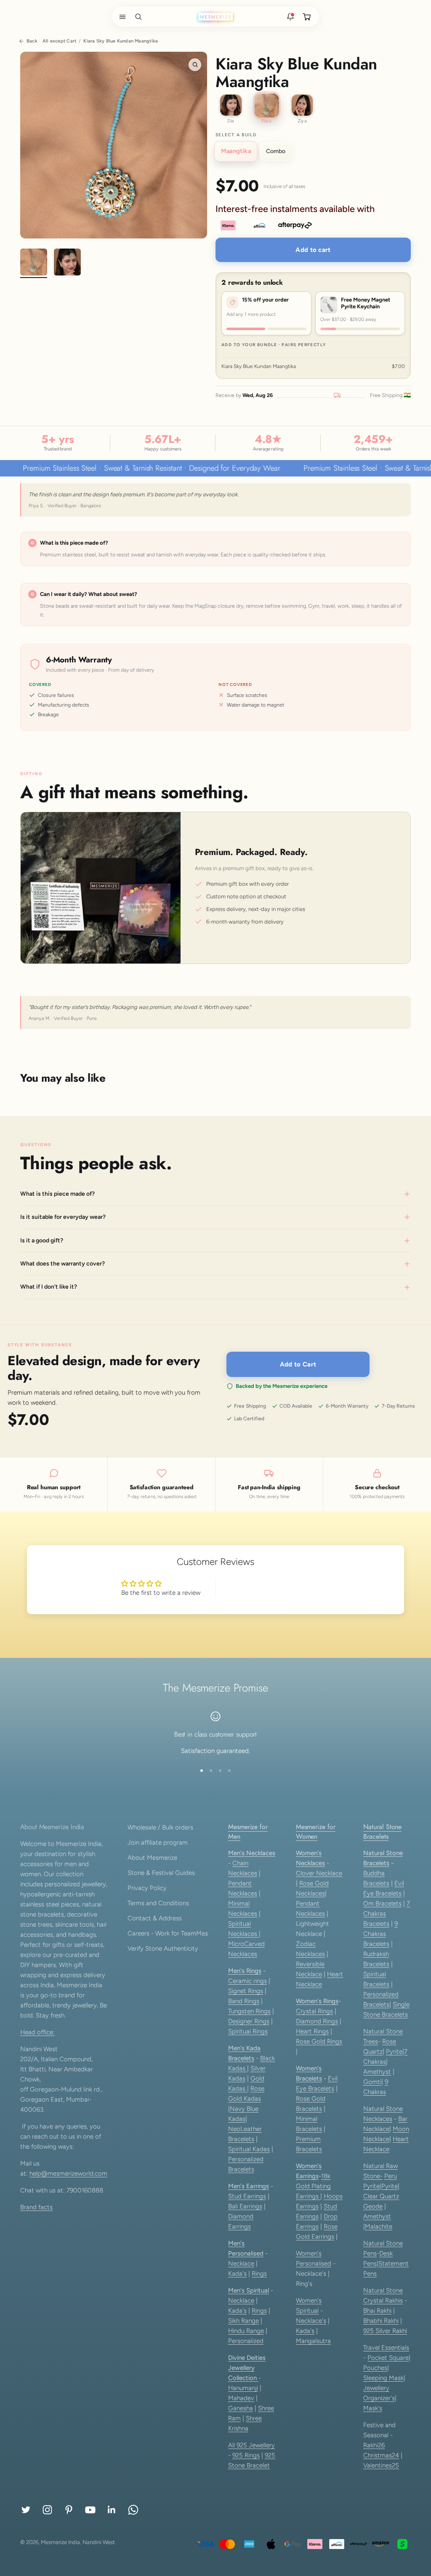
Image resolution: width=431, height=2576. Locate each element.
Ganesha (241, 2408)
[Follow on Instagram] (47, 2510)
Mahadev (241, 2398)
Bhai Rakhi (377, 2311)
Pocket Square (388, 2358)
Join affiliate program (158, 1843)
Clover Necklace (319, 1873)
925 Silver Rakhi (385, 2331)
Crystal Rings (314, 2011)
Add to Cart (298, 1364)
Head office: (37, 2032)
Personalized (246, 2341)
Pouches (375, 2368)
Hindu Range (246, 2331)
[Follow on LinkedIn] (112, 2510)
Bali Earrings (245, 2206)
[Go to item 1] (34, 263)
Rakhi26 (374, 2445)
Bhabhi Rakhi (381, 2321)
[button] (121, 17)
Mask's (373, 2408)
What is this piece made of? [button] (57, 1194)
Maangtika (236, 151)
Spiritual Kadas (249, 2149)
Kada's (237, 2274)
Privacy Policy (147, 1888)
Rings (259, 2274)
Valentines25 (381, 2465)
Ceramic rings (247, 1981)
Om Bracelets (382, 1904)
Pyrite (394, 2052)
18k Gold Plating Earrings (313, 2186)
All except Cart (59, 41)
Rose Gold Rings (319, 2041)
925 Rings (246, 2455)
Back (32, 41)
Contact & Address (155, 1918)
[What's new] (290, 17)
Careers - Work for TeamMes (168, 1933)
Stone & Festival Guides (161, 1873)
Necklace (241, 2264)
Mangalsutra (313, 2341)
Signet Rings (246, 1991)
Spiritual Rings (248, 2031)
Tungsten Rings (249, 2011)
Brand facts (36, 2207)
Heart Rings (312, 2031)
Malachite (379, 2227)
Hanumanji (243, 2388)
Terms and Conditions (158, 1903)
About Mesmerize (152, 1858)
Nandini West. (99, 2542)
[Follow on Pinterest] (69, 2510)
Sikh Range (243, 2321)
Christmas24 (381, 2455)
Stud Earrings (247, 2196)
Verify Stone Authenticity (163, 1949)
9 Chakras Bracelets (380, 1934)
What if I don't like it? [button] (49, 1287)
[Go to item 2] (67, 263)
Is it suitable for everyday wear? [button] (63, 1217)
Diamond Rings (317, 2021)
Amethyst (377, 2072)
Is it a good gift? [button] (42, 1240)
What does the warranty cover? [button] (63, 1264)
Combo (276, 151)
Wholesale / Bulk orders (160, 1827)
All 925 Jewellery (251, 2445)
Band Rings (244, 2001)
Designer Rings (249, 2021)
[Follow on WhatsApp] (133, 2510)
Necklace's (311, 2321)
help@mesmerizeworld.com (68, 2174)
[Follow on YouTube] (90, 2510)
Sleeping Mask (383, 2378)
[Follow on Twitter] (26, 2510)
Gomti (372, 2082)
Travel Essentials (386, 2348)
